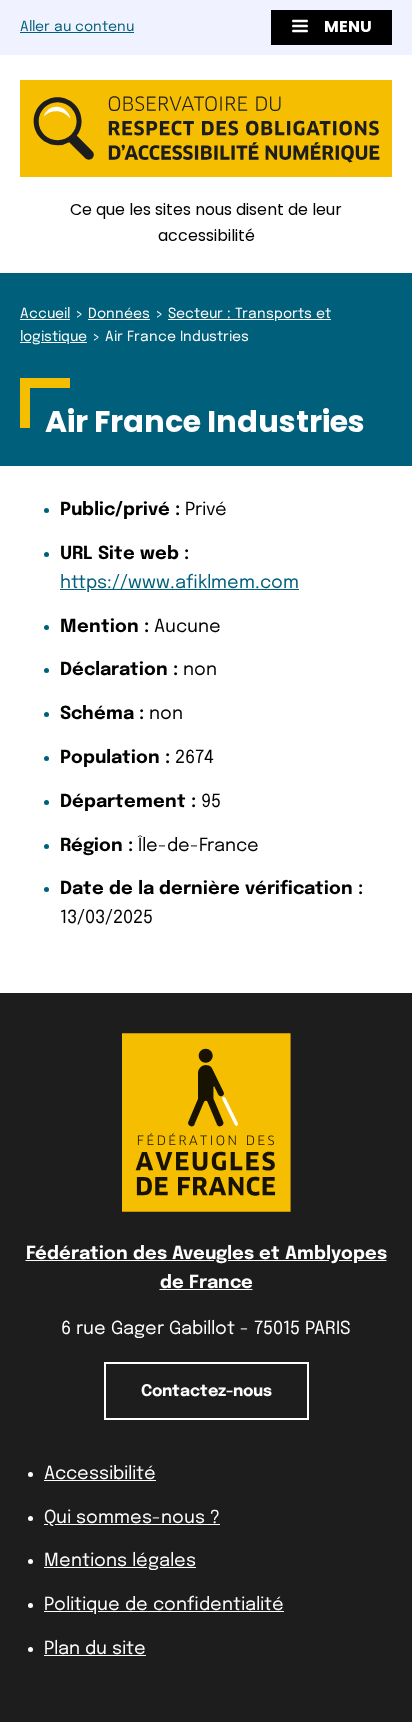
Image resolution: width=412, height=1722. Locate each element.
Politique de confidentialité (164, 1605)
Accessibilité (100, 1474)
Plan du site (95, 1649)
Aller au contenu (77, 27)
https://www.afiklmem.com (179, 583)
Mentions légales (120, 1561)
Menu (348, 26)
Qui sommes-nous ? (132, 1518)
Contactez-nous (206, 1391)
